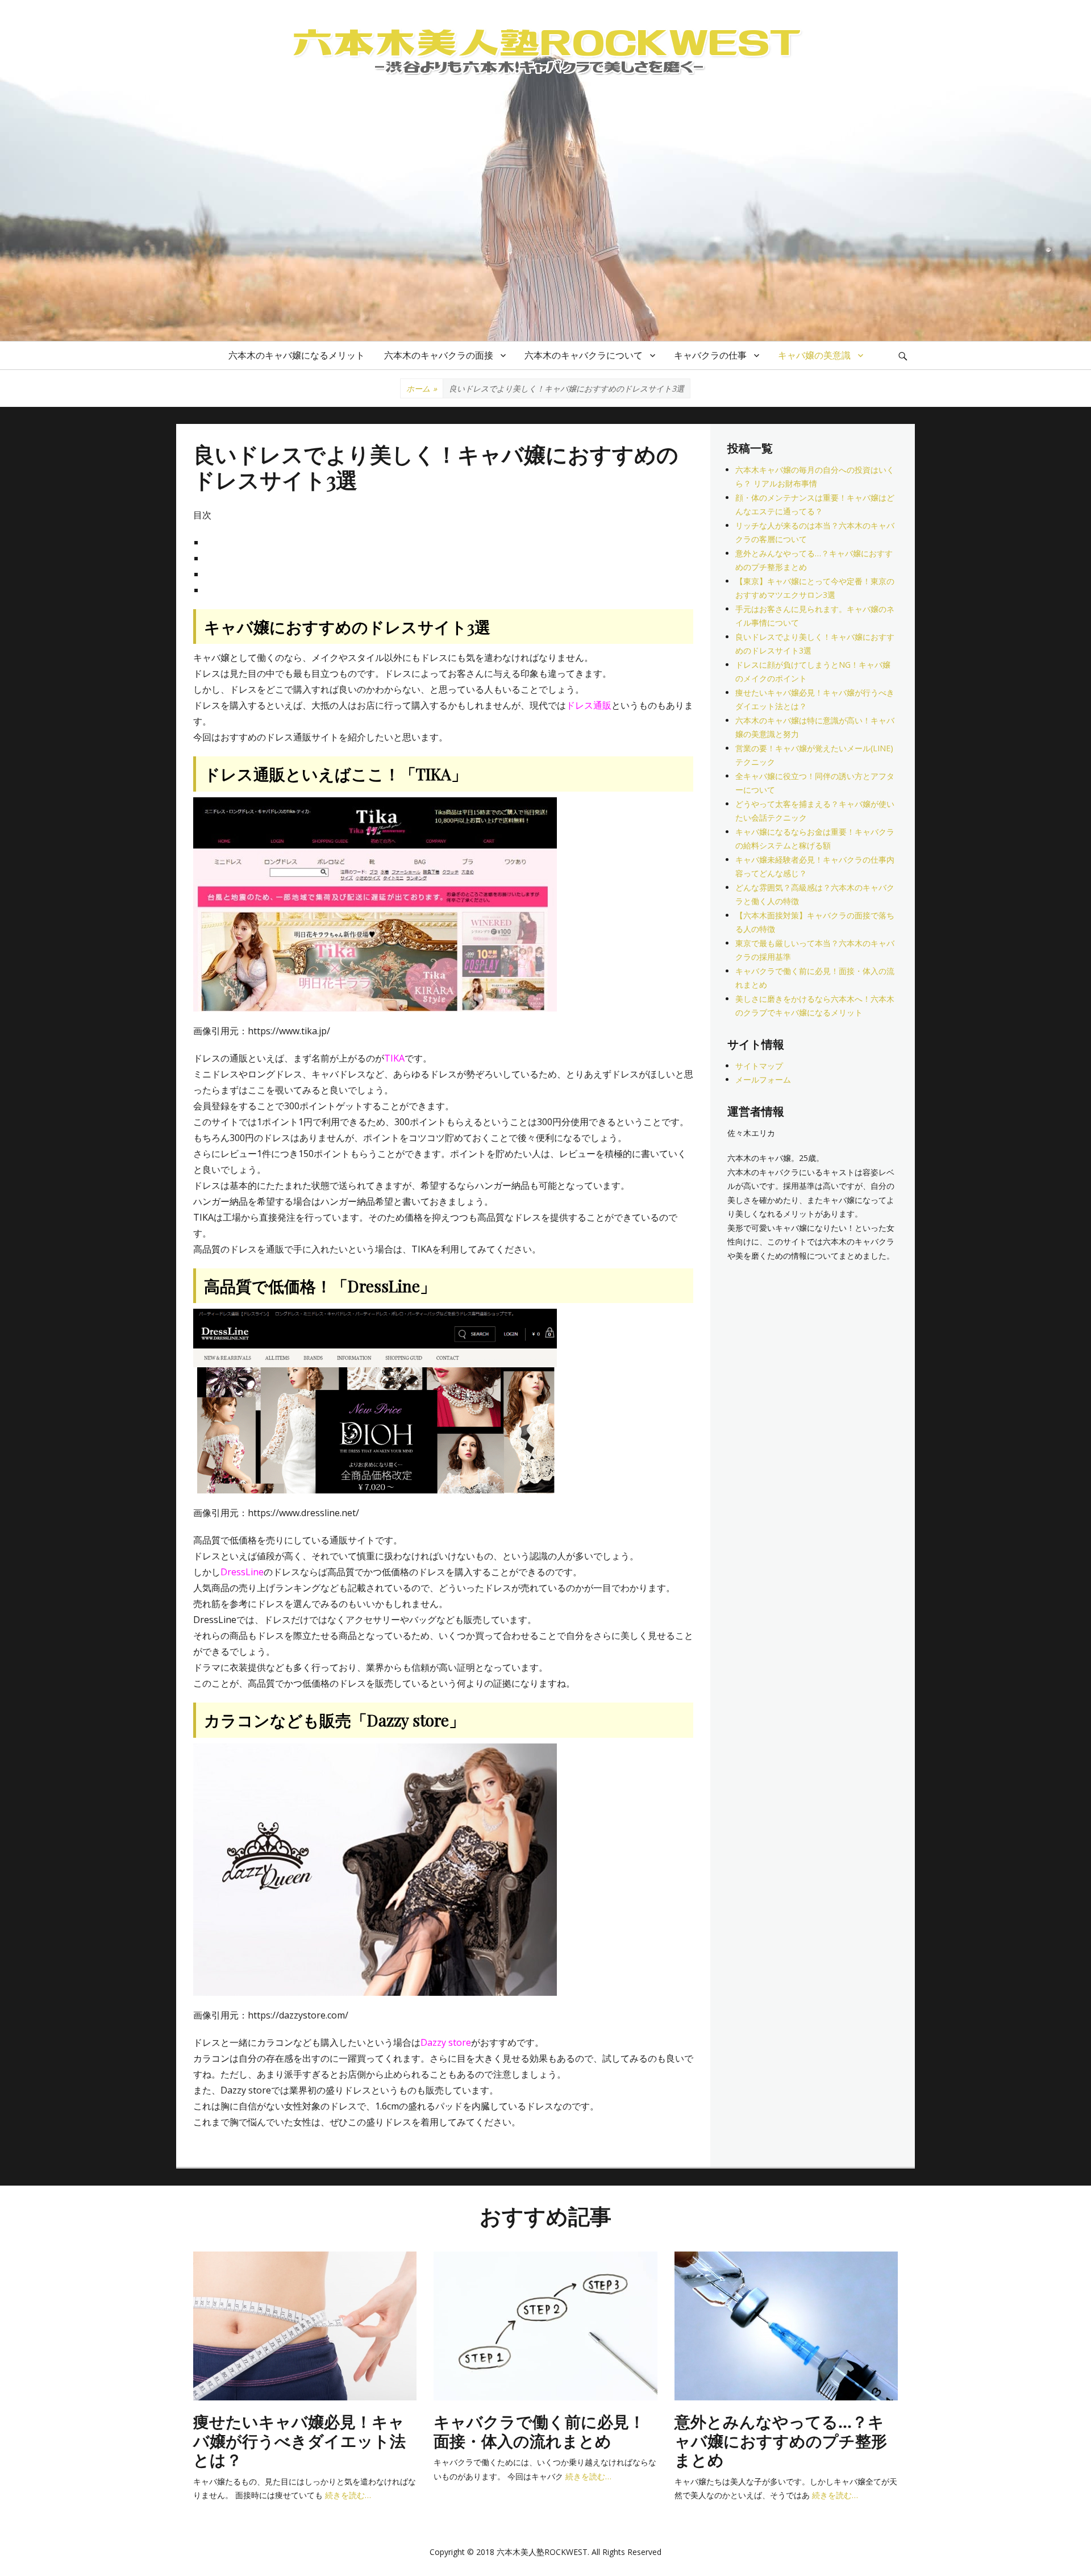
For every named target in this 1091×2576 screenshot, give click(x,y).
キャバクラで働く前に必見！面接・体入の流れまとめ (539, 2431)
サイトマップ (759, 1066)
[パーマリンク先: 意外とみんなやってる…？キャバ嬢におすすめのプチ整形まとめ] (786, 2325)
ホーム (422, 388)
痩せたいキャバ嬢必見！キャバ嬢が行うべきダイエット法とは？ (299, 2440)
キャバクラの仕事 (710, 355)
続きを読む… (348, 2495)
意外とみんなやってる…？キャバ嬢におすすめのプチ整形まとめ (781, 2440)
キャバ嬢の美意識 (814, 355)
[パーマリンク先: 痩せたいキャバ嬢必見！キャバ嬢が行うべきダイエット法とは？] (305, 2325)
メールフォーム (763, 1079)
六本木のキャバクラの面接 (439, 355)
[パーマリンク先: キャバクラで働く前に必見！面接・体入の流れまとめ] (545, 2325)
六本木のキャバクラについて (584, 355)
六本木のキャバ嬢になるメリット (297, 355)
